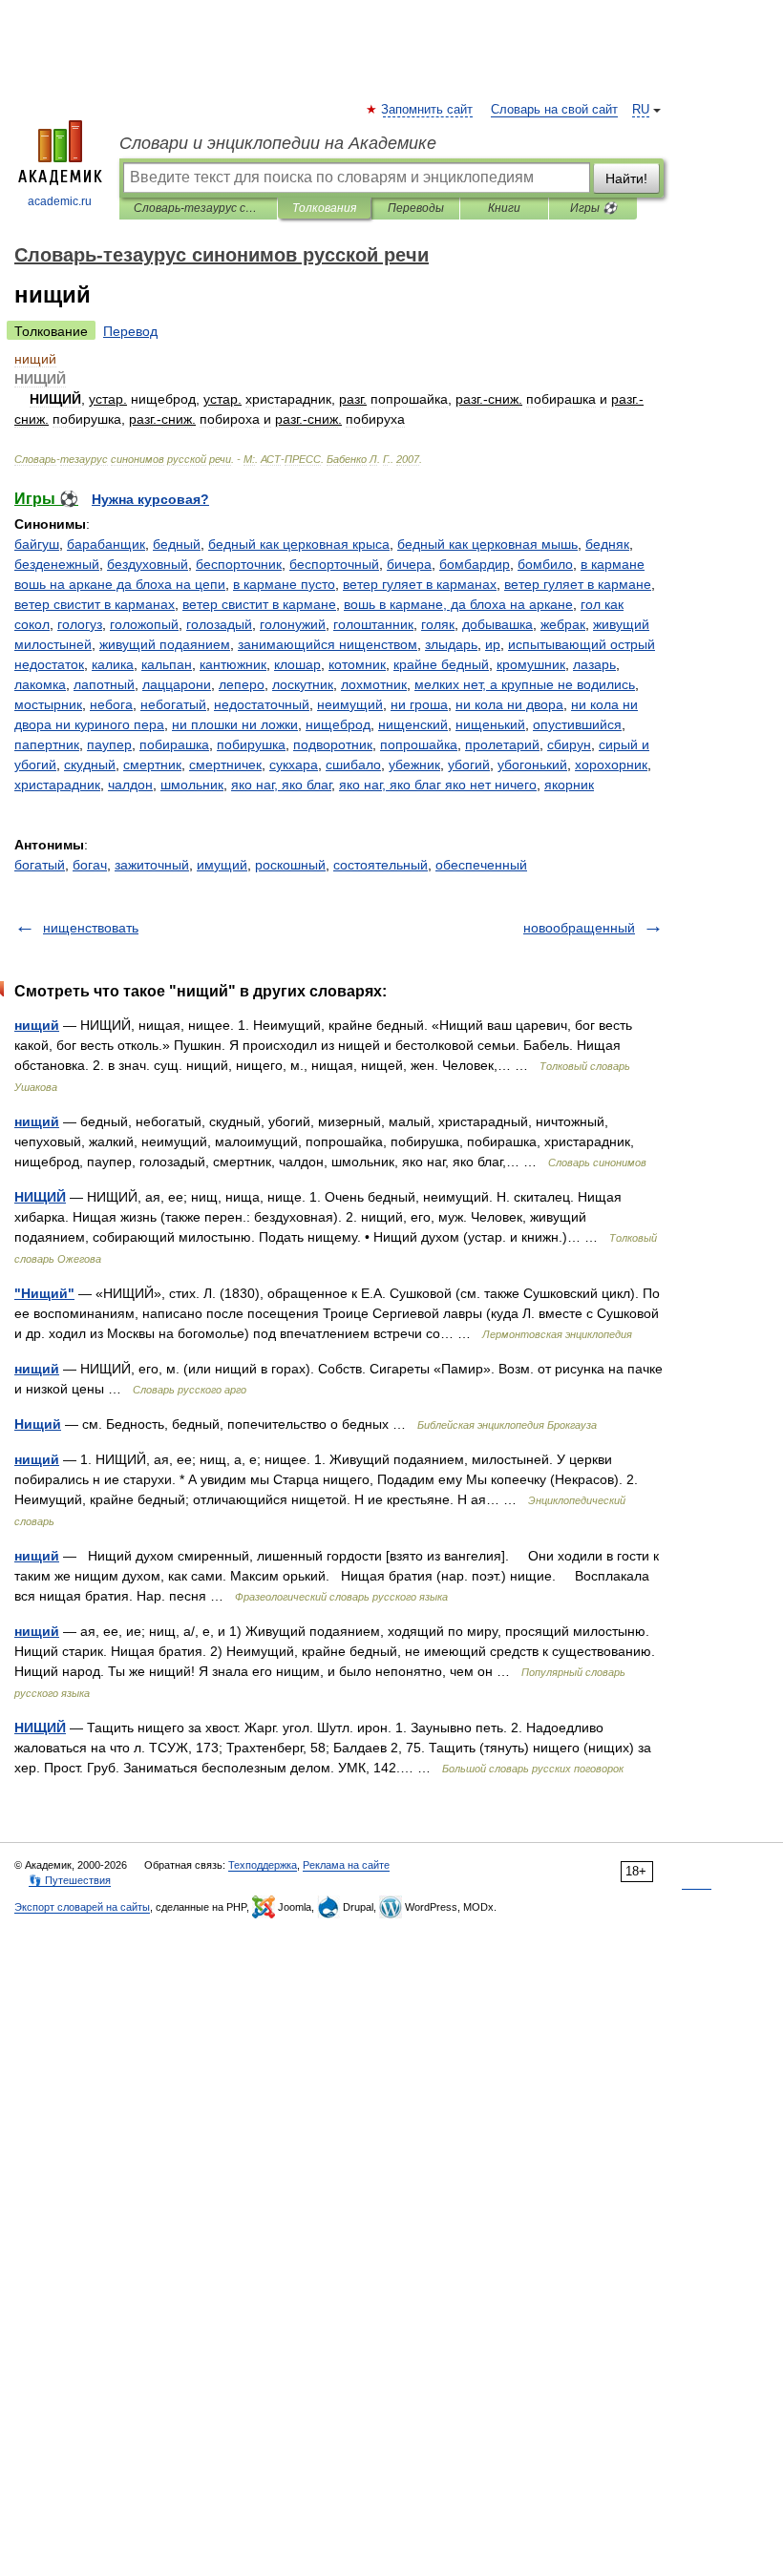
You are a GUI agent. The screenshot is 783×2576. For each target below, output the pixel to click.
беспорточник (239, 564)
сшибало (353, 764)
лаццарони (177, 684)
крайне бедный (441, 664)
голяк (438, 624)
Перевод (130, 331)
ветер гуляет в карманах (420, 584)
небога (111, 704)
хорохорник (611, 764)
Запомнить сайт (428, 110)
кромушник (531, 664)
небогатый (173, 704)
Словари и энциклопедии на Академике (278, 143)
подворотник (333, 744)
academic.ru (60, 201)
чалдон (130, 785)
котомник (357, 664)
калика (113, 664)
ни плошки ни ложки (235, 724)
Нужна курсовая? (150, 499)
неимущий (350, 704)
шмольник (192, 785)
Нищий (38, 1424)
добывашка (497, 624)
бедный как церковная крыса (299, 544)
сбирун (569, 744)
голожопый (144, 624)
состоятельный (381, 865)
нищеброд (338, 724)
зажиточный (152, 865)
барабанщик (106, 544)
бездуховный (148, 564)
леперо (242, 684)
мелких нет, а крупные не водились (525, 684)
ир (493, 644)
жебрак (563, 624)
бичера (409, 564)
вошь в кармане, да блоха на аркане (458, 604)
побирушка (251, 744)
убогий (469, 764)
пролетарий (502, 744)
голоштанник (373, 624)
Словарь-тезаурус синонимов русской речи (198, 208)
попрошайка (419, 744)
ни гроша (419, 704)
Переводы (416, 208)
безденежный (57, 564)
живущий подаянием (165, 644)
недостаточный (262, 704)
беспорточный (334, 564)
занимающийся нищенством (328, 644)
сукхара (294, 764)
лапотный (104, 684)
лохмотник (374, 684)
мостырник (48, 704)
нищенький (490, 724)
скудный (90, 764)
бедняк (607, 544)
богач (90, 865)
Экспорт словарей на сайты (82, 1907)
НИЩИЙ (40, 1197)
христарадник (57, 785)
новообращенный (579, 928)
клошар (297, 664)
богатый (40, 865)
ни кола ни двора (509, 704)
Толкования (324, 208)
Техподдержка (263, 1865)
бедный (177, 544)
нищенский (413, 724)
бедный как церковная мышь (487, 544)
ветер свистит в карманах (95, 604)
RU (641, 110)
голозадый (219, 624)
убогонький (532, 764)
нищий (37, 1025)
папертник (47, 744)
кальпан (167, 664)
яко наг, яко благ (281, 785)
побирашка (174, 744)
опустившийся (577, 724)
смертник (152, 764)
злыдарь (451, 644)
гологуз (80, 624)
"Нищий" (44, 1293)
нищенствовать (91, 928)
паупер (109, 744)
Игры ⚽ (593, 208)
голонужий (293, 624)
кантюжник (233, 664)
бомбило (545, 564)
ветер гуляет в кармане (578, 584)
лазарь (594, 664)
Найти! (626, 178)
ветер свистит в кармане (259, 604)
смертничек (225, 764)
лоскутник (303, 684)
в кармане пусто (284, 584)
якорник (569, 785)
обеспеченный (481, 865)
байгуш (37, 544)
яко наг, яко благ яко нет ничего (438, 785)
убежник (414, 764)
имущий (222, 865)
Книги (504, 208)
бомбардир (475, 564)
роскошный (290, 865)
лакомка (40, 684)
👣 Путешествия (70, 1880)
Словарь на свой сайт (554, 110)
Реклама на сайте (346, 1865)
